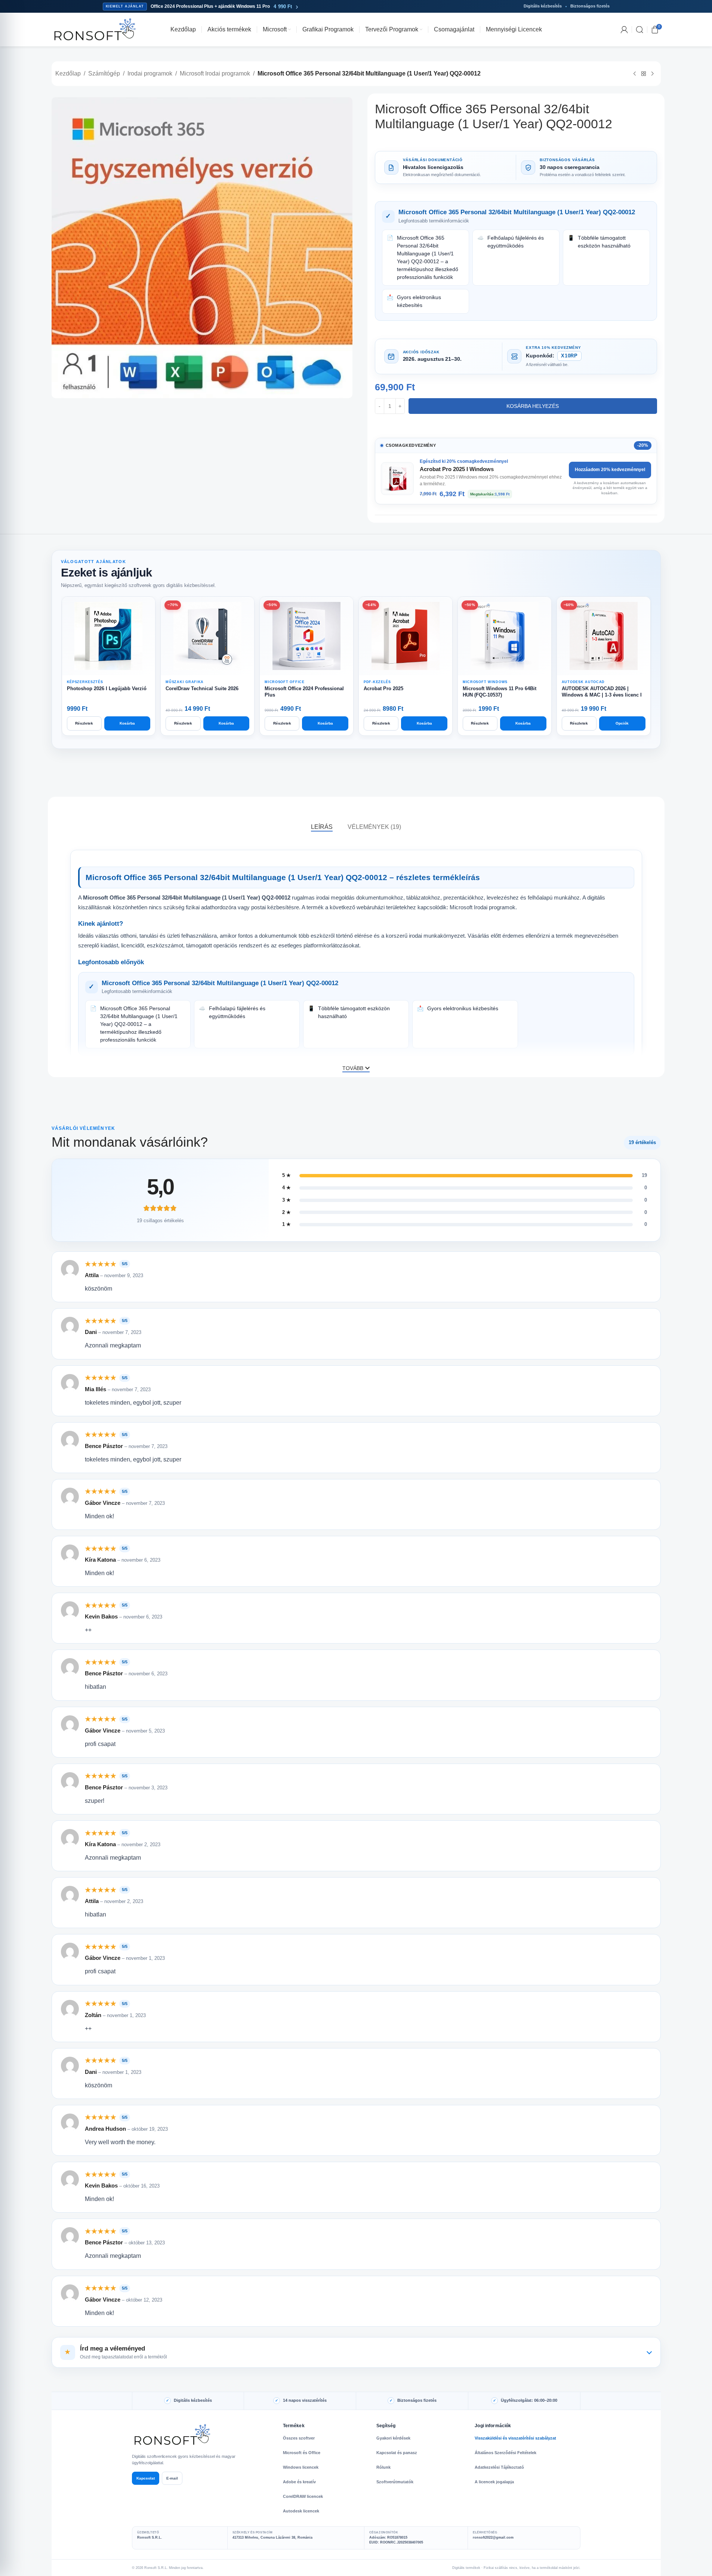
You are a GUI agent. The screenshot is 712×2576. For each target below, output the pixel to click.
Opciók (622, 723)
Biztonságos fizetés (417, 2400)
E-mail (172, 2478)
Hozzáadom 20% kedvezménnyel (610, 470)
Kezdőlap (68, 73)
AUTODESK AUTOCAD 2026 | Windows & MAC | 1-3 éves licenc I (602, 692)
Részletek (84, 723)
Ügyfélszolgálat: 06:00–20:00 (529, 2400)
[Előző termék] (635, 74)
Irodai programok (150, 73)
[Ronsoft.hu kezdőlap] (173, 2435)
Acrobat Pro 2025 (383, 688)
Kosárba (127, 723)
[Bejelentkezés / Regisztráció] (624, 30)
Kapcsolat (146, 2478)
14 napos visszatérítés (305, 2400)
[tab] (322, 827)
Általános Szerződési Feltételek (506, 2453)
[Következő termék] (653, 74)
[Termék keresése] (639, 30)
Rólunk (383, 2467)
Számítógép (104, 73)
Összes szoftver (299, 2438)
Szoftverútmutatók (395, 2482)
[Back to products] (644, 74)
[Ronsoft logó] (95, 29)
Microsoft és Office (302, 2453)
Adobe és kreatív (299, 2482)
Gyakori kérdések (393, 2438)
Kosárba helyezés (533, 406)
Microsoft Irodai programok (215, 73)
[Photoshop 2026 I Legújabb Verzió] (109, 636)
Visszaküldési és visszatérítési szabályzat (515, 2438)
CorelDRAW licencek (303, 2496)
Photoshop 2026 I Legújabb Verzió (107, 688)
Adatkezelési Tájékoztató (499, 2467)
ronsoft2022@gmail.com (493, 2537)
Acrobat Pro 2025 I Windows (457, 469)
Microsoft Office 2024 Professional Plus (304, 692)
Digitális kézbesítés (193, 2400)
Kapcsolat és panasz (397, 2453)
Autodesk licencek (301, 2511)
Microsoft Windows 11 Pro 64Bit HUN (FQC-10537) (500, 692)
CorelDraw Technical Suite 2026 (202, 688)
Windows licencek (301, 2467)
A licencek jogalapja (494, 2482)
